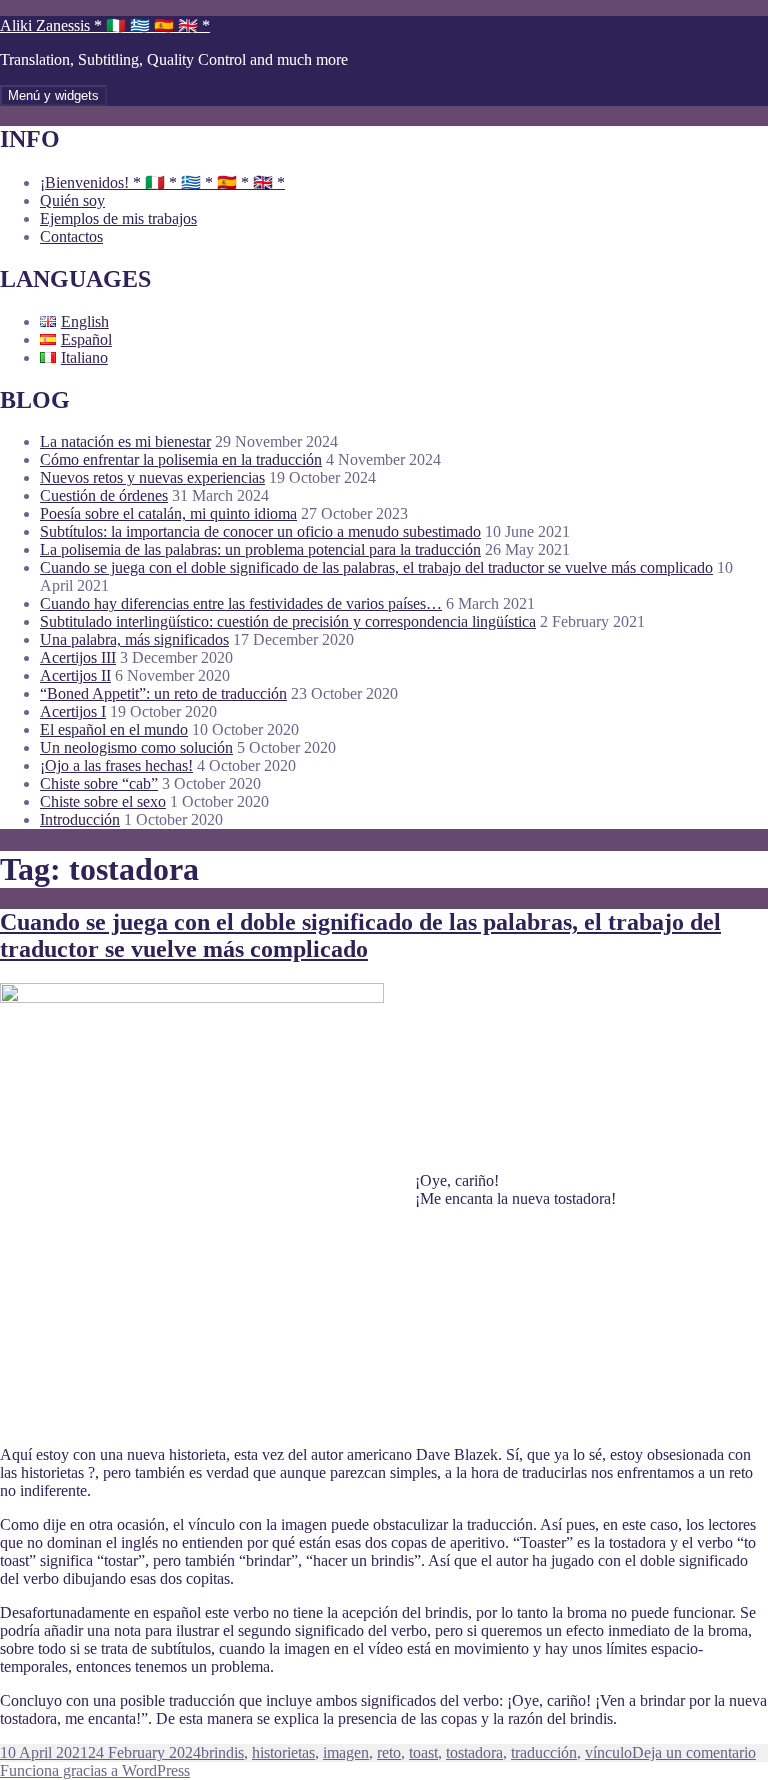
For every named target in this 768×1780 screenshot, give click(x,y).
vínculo (608, 1752)
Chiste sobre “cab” (99, 783)
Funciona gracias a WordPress (95, 1770)
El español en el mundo (114, 729)
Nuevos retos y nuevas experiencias (152, 477)
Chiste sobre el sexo (103, 801)
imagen (346, 1752)
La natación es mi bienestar (125, 441)
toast (423, 1752)
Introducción (80, 819)
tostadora (474, 1752)
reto (389, 1752)
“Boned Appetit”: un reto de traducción (163, 693)
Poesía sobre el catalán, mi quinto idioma (168, 513)
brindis (222, 1752)
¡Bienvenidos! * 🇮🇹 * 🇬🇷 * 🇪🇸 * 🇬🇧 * (162, 182)
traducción (544, 1752)
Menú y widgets (53, 95)
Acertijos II (75, 675)
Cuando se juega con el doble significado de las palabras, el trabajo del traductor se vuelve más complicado (376, 567)
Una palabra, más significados (134, 639)
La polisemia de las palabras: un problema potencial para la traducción (260, 549)
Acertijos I (73, 711)
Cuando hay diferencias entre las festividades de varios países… (241, 603)
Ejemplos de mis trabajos (118, 218)
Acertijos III (78, 657)
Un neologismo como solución (136, 747)
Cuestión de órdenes (104, 495)
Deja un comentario (694, 1752)
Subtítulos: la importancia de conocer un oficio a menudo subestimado (260, 531)
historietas (283, 1752)
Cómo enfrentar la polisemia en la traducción (181, 459)
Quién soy (72, 200)
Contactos (71, 236)
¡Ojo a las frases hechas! (116, 765)
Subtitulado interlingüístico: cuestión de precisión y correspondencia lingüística (288, 621)
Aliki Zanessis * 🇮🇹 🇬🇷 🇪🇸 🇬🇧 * (105, 25)
